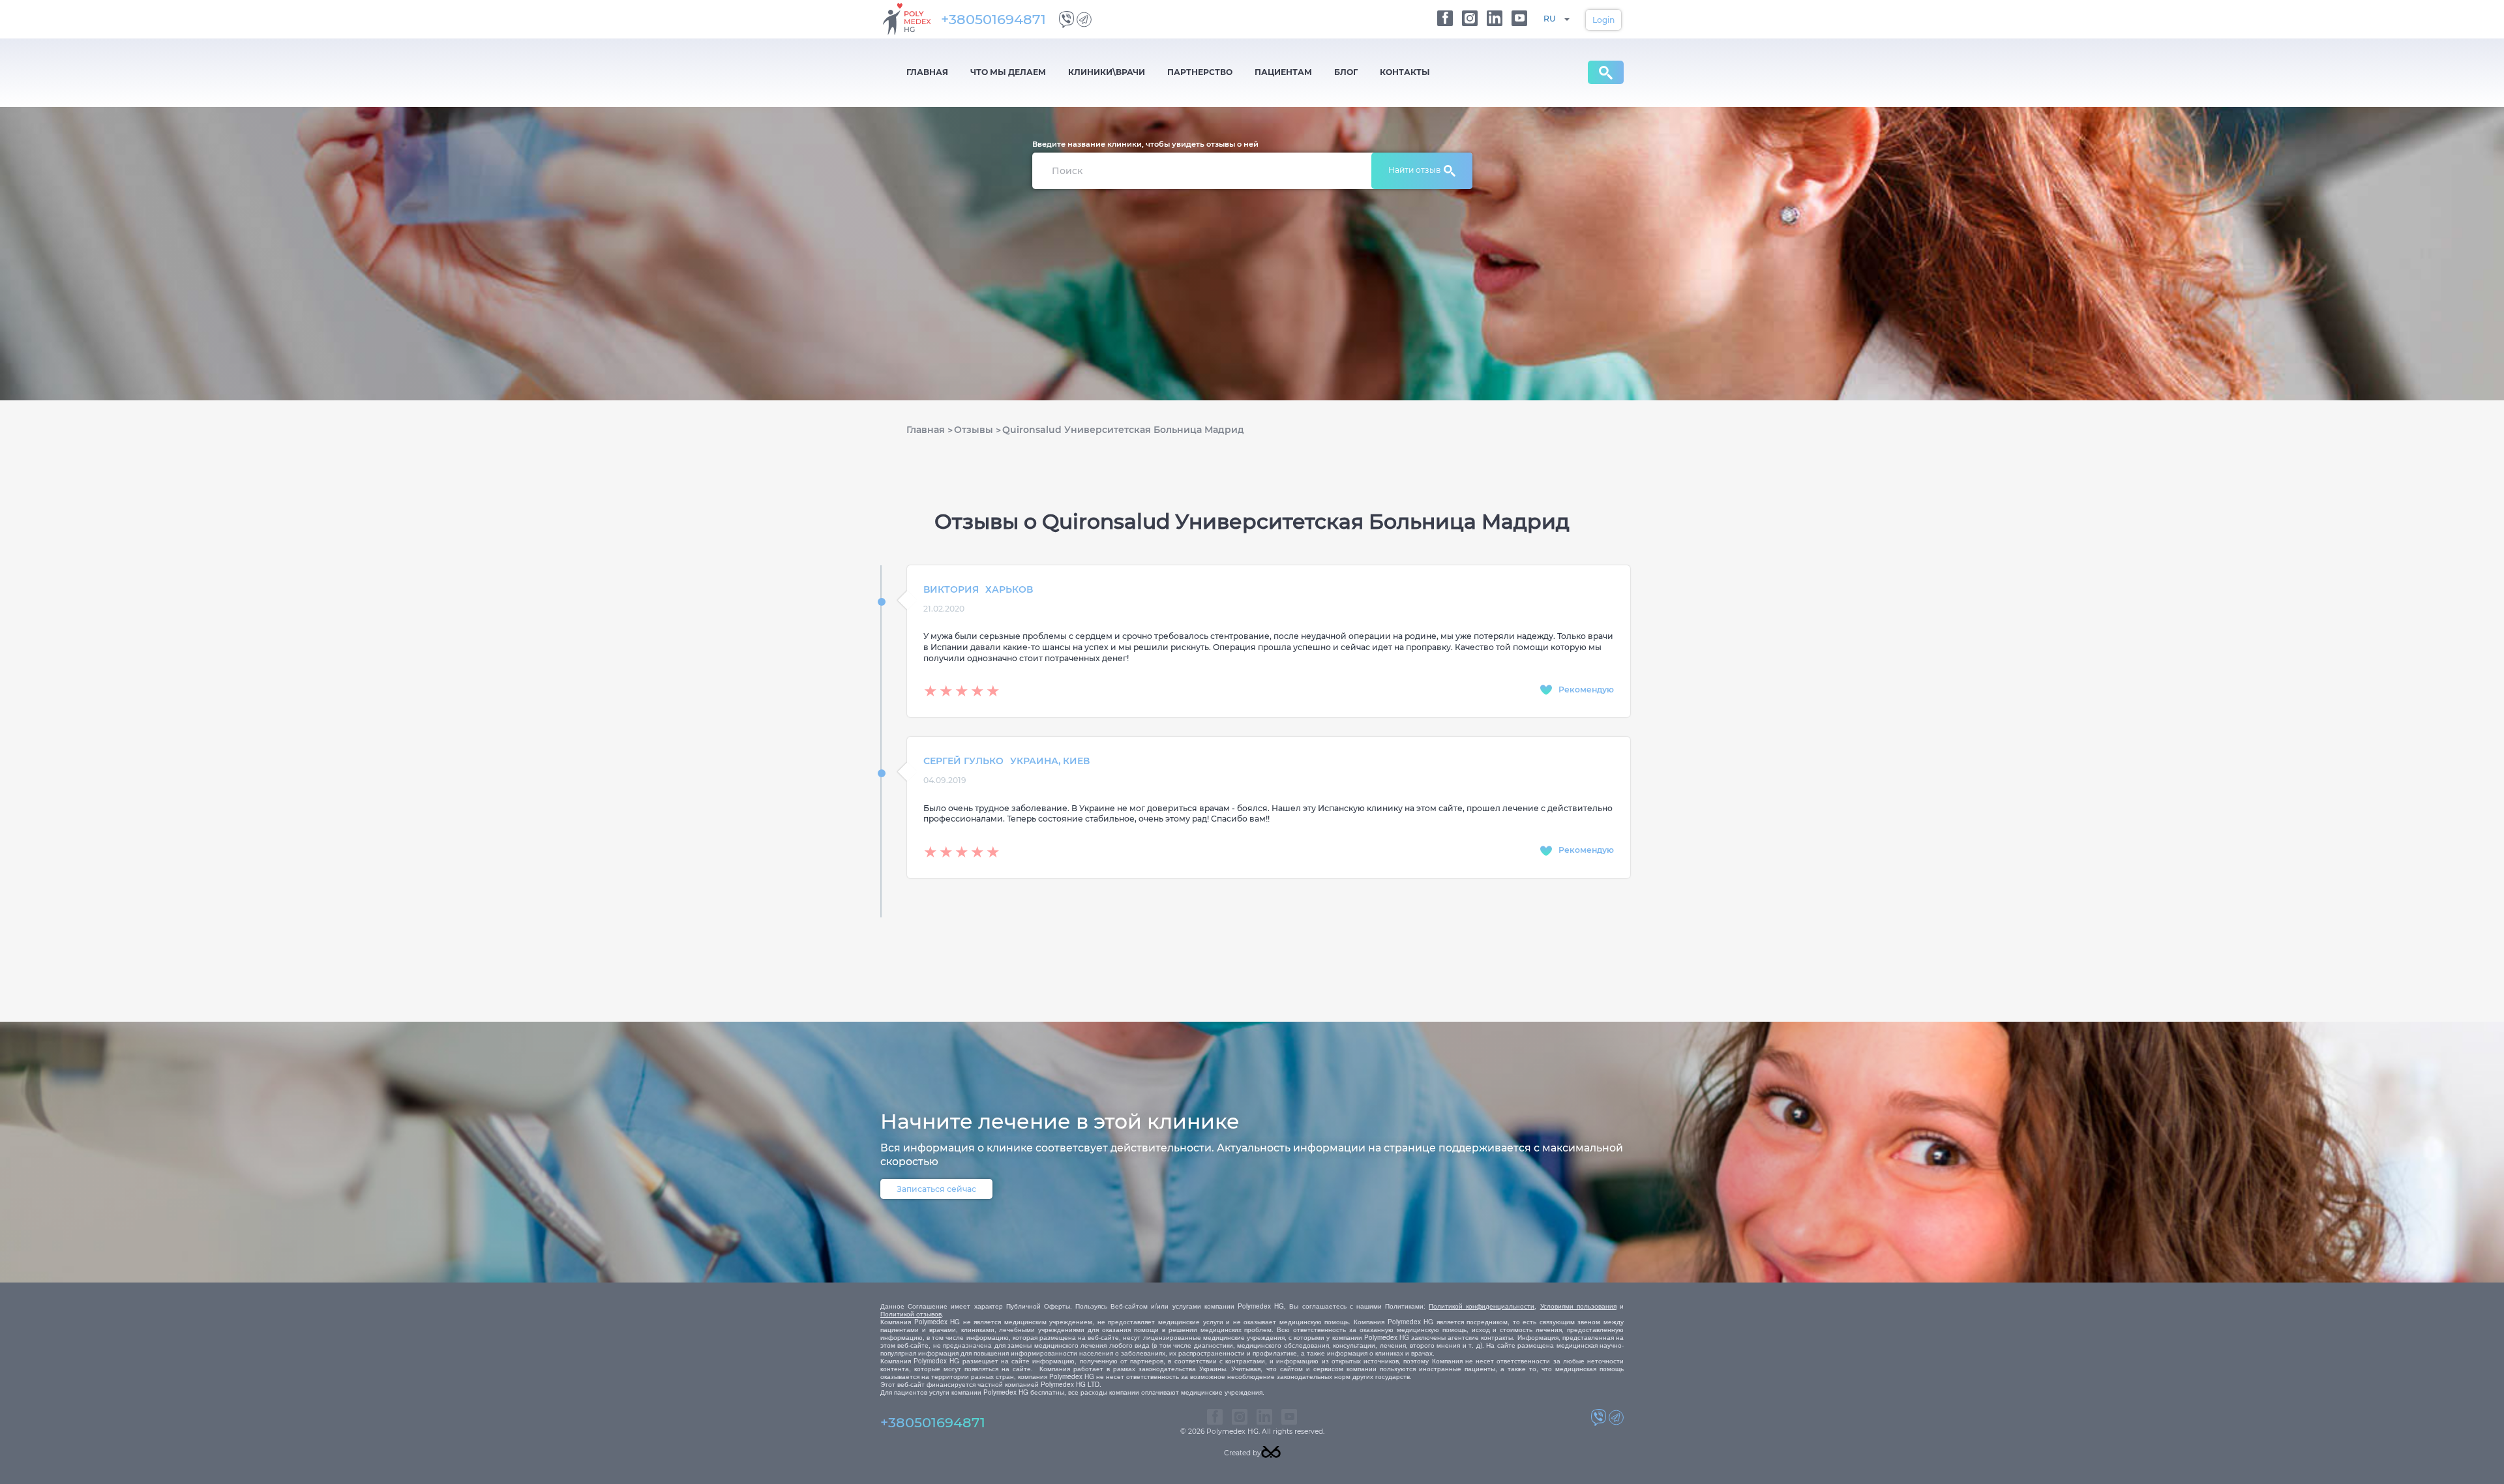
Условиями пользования (1578, 1306)
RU (1550, 19)
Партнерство (1200, 72)
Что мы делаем (1008, 72)
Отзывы (974, 430)
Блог (1346, 72)
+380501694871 (993, 19)
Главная (927, 72)
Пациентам (1283, 72)
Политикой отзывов (911, 1314)
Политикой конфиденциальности (1482, 1306)
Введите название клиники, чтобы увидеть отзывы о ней (1145, 144)
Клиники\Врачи (1107, 72)
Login (1603, 20)
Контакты (1405, 72)
